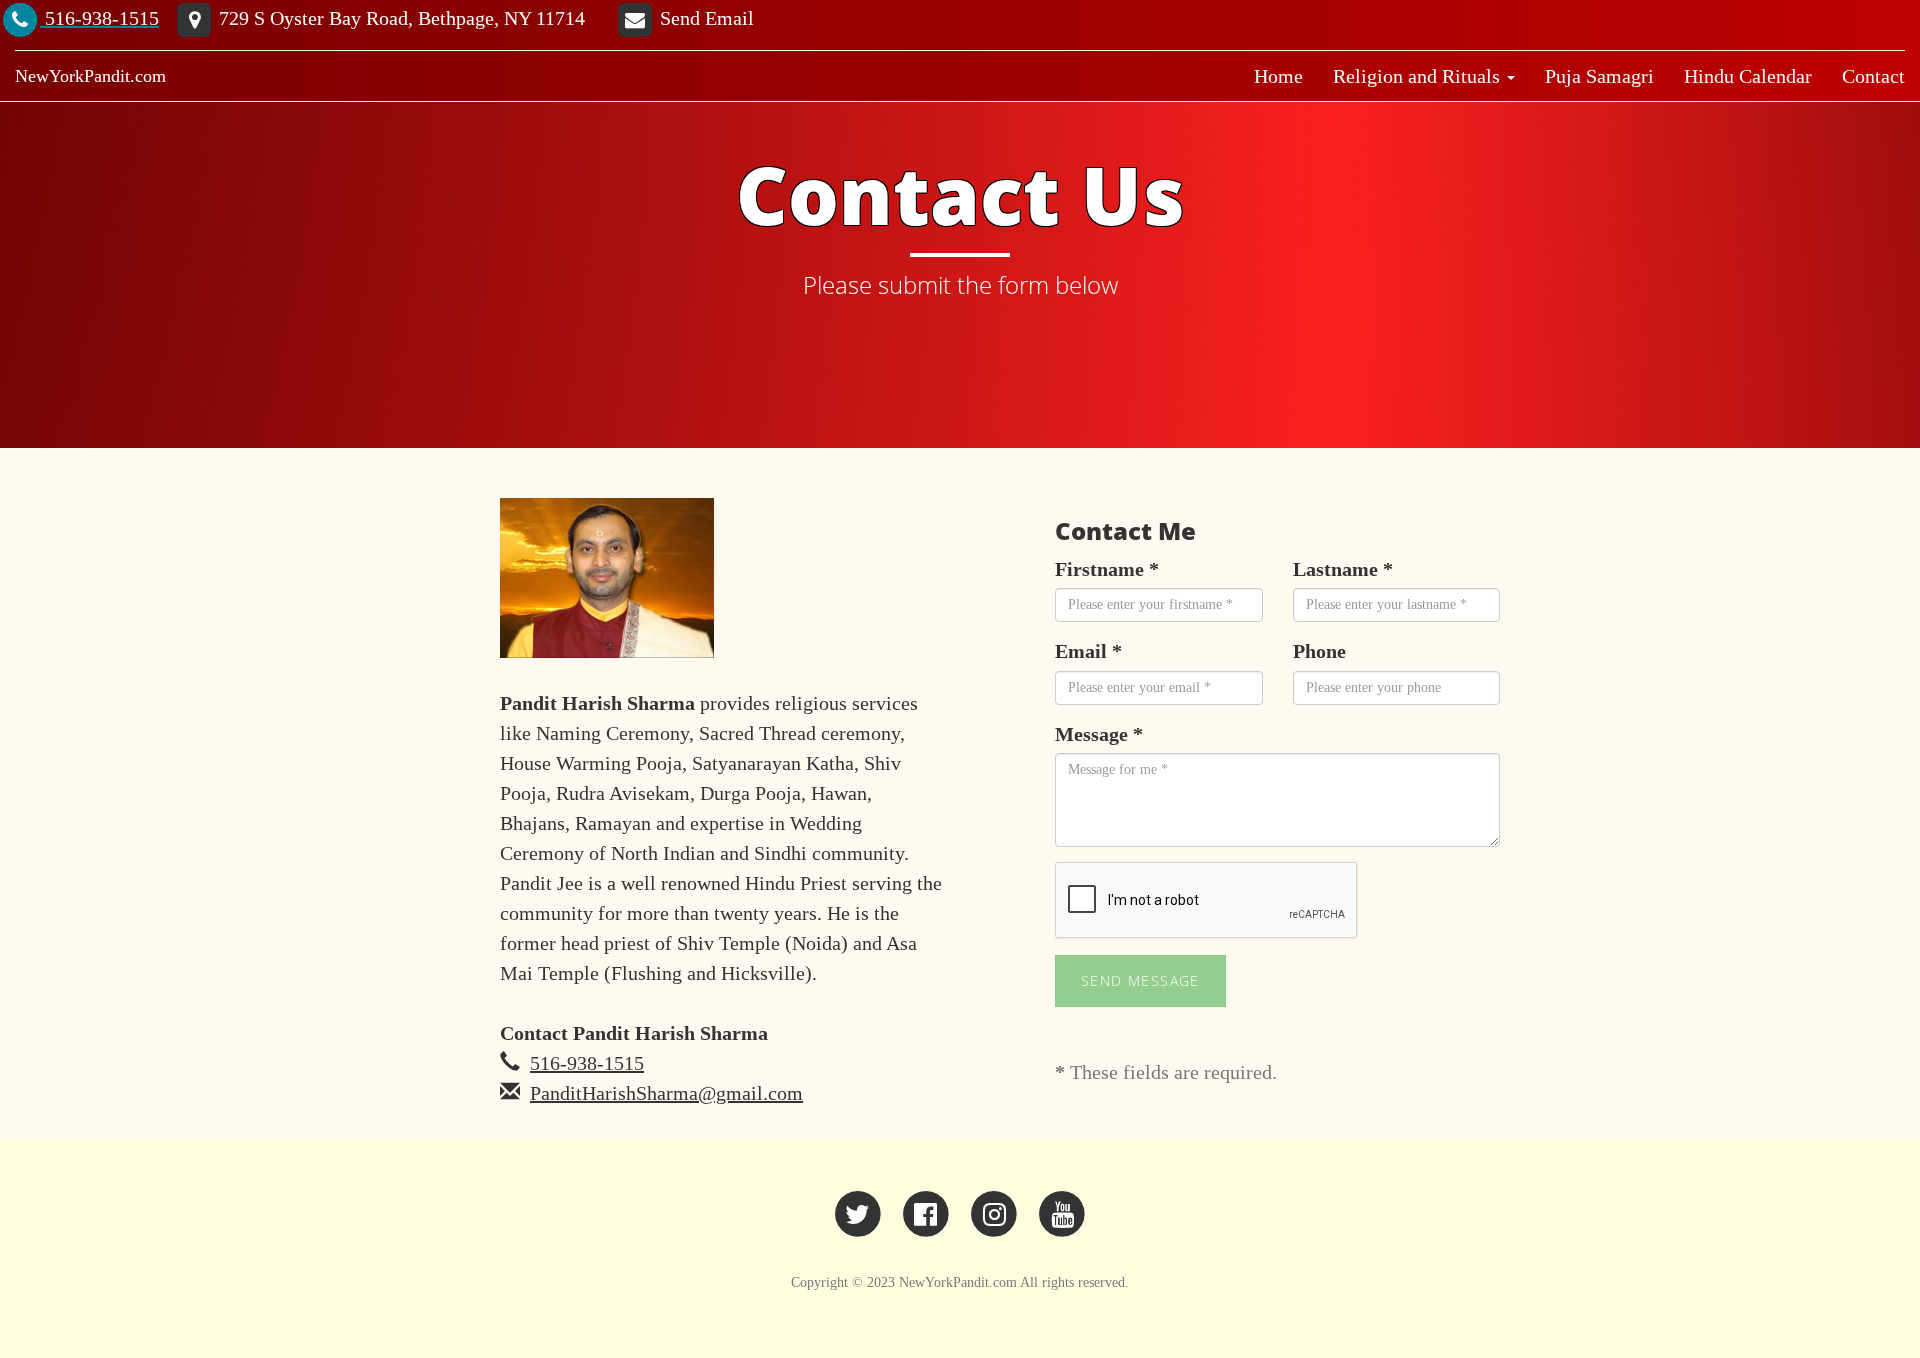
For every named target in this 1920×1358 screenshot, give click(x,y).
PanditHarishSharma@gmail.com (666, 1093)
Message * (1099, 734)
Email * (1088, 651)
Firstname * (1107, 569)
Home (1278, 76)
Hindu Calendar (1748, 76)
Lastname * (1343, 569)
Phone (1319, 651)
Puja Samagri (1599, 76)
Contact (1873, 76)
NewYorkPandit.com (90, 76)
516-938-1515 (587, 1063)
